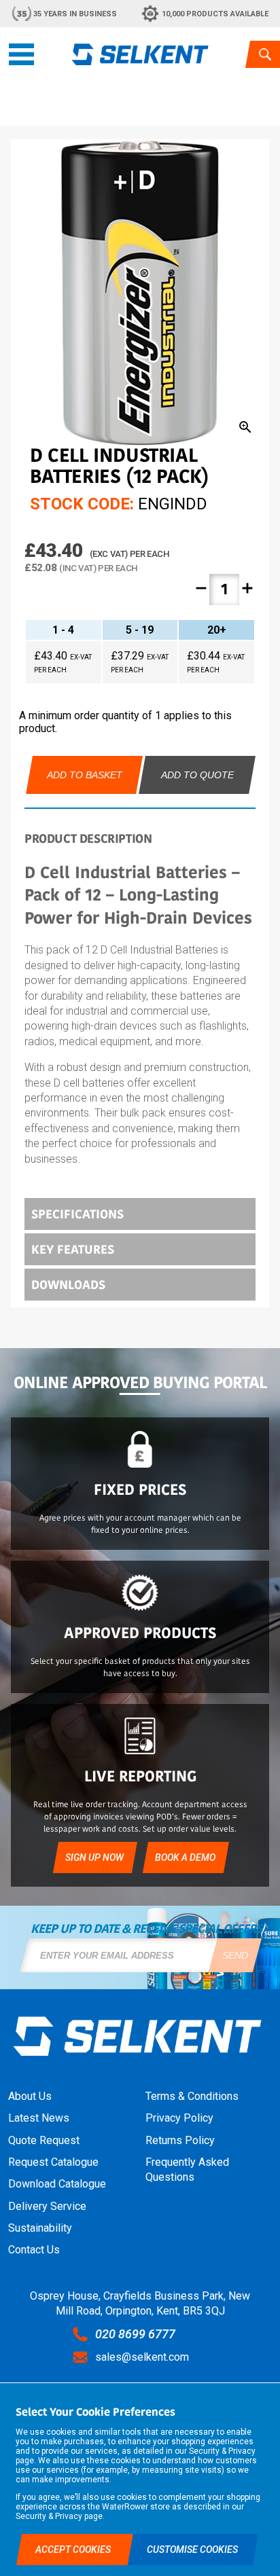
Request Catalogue (53, 2162)
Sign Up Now (94, 1857)
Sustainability (40, 2228)
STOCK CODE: (82, 504)
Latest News (39, 2118)
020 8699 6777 (135, 2334)
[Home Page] (140, 54)
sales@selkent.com (142, 2357)
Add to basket (85, 775)
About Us (30, 2096)
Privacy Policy (179, 2118)
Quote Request (44, 2140)
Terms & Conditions (192, 2096)
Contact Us (34, 2250)
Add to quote (197, 775)
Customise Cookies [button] (192, 2550)
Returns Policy (180, 2140)
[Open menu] (21, 54)
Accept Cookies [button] (74, 2550)
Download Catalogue (57, 2184)
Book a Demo (185, 1857)
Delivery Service (47, 2206)
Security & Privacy (222, 2451)
